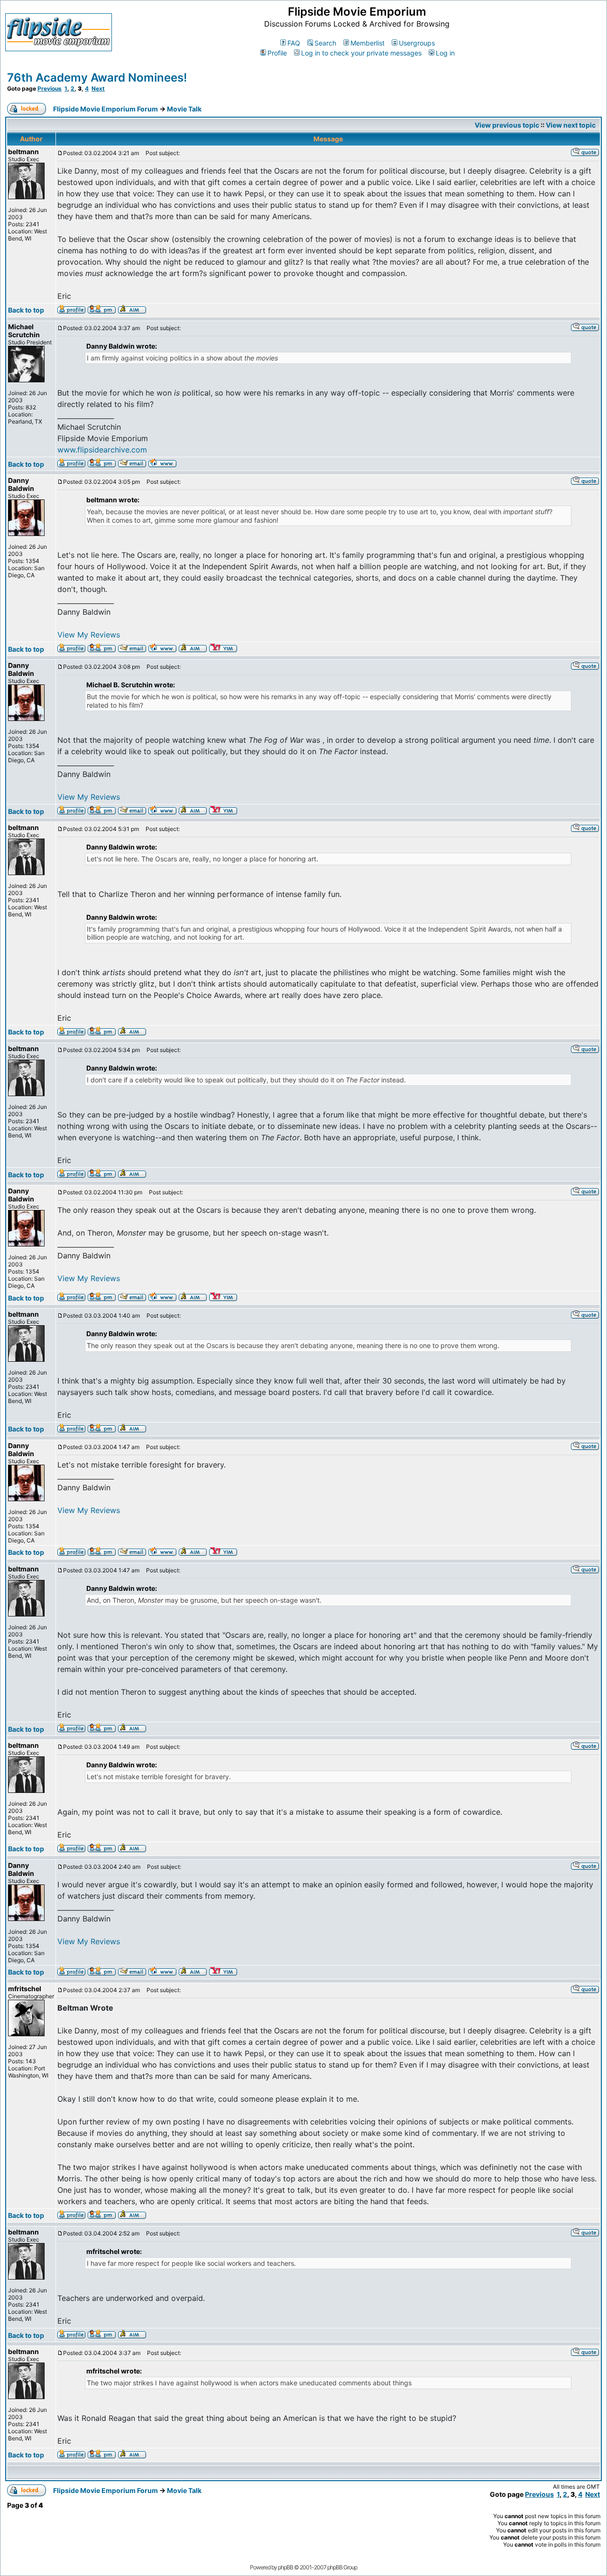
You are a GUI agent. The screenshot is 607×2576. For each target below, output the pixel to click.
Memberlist (368, 43)
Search (325, 43)
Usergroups (417, 43)
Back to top (26, 310)
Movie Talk (184, 109)
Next (98, 88)
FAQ (294, 43)
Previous (50, 88)
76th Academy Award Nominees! (97, 78)
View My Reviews (89, 635)
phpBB (285, 2567)
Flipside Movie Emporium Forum (106, 109)
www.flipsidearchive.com (102, 450)
